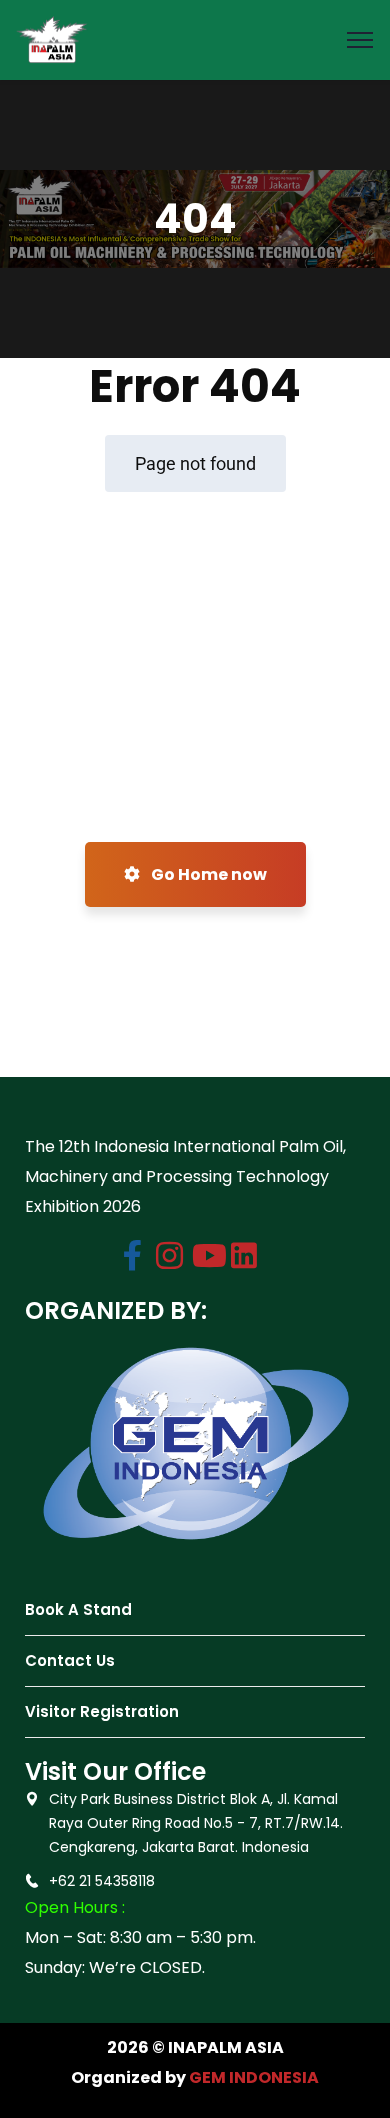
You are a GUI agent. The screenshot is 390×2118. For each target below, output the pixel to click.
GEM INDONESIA (254, 2077)
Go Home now (207, 874)
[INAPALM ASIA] (52, 38)
